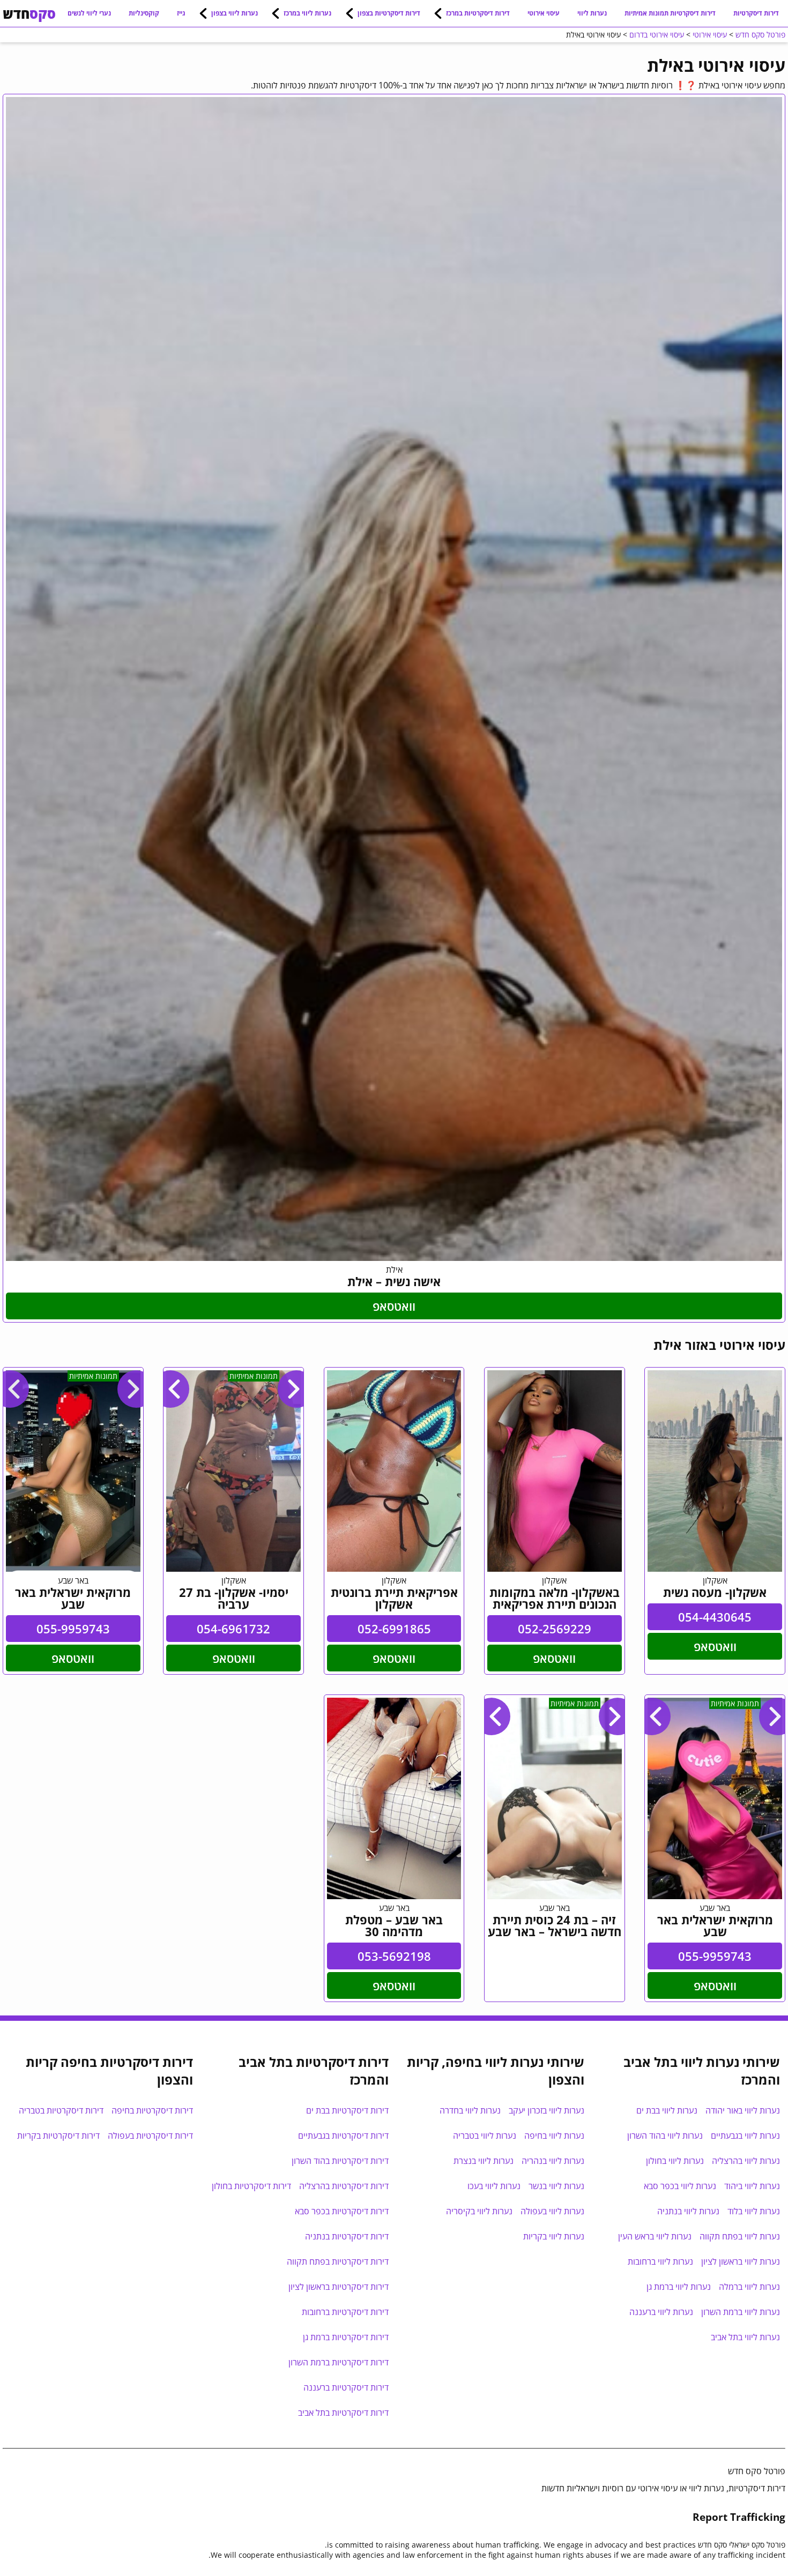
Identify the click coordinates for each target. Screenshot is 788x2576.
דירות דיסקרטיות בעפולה (150, 2136)
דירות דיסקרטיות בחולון (251, 2186)
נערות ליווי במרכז (307, 13)
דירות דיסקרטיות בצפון (389, 13)
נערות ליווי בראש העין (655, 2236)
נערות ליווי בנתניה (688, 2211)
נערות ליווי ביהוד (752, 2186)
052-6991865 (394, 1629)
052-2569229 (555, 1629)
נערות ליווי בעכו (494, 2186)
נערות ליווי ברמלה (749, 2287)
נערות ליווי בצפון (235, 13)
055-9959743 (73, 1629)
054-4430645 (715, 1617)
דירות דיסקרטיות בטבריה (61, 2110)
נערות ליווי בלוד (754, 2211)
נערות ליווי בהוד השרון (665, 2136)
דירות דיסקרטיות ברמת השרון (339, 2362)
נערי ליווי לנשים (89, 13)
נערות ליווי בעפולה (552, 2211)
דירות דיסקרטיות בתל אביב (343, 2413)
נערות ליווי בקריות (554, 2236)
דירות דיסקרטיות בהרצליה (344, 2186)
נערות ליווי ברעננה (661, 2312)
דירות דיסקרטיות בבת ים (347, 2110)
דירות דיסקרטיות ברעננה (346, 2387)
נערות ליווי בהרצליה (746, 2161)
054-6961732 (233, 1629)
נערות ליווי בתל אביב (745, 2337)
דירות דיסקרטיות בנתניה (347, 2236)
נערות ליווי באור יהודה (743, 2110)
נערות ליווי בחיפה (554, 2136)
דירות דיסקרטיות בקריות (58, 2136)
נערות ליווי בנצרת (484, 2161)
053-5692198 (394, 1956)
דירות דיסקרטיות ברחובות (345, 2312)
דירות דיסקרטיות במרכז (478, 13)
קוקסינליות (144, 13)
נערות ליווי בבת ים (667, 2110)
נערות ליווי (592, 13)
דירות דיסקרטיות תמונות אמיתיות (670, 13)
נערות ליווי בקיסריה (479, 2211)
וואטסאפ (394, 1306)
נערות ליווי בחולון (675, 2161)
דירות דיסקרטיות (756, 13)
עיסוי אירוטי (544, 13)
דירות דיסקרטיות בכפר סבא (342, 2211)
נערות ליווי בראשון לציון (741, 2261)
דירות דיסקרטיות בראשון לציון (339, 2287)
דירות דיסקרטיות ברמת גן (346, 2337)
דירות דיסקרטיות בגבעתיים (343, 2136)
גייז (181, 13)
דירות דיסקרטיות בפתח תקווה (338, 2261)
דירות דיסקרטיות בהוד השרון (340, 2161)
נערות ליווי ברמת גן (679, 2287)
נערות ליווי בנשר (556, 2186)
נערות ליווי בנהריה (553, 2161)
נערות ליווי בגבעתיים (745, 2136)
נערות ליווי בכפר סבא (680, 2186)
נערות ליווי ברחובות (660, 2261)
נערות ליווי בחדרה (470, 2110)
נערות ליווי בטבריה (485, 2136)
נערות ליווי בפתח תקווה (740, 2236)
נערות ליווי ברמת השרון (741, 2312)
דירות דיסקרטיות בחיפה (152, 2110)
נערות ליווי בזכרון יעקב (547, 2110)
